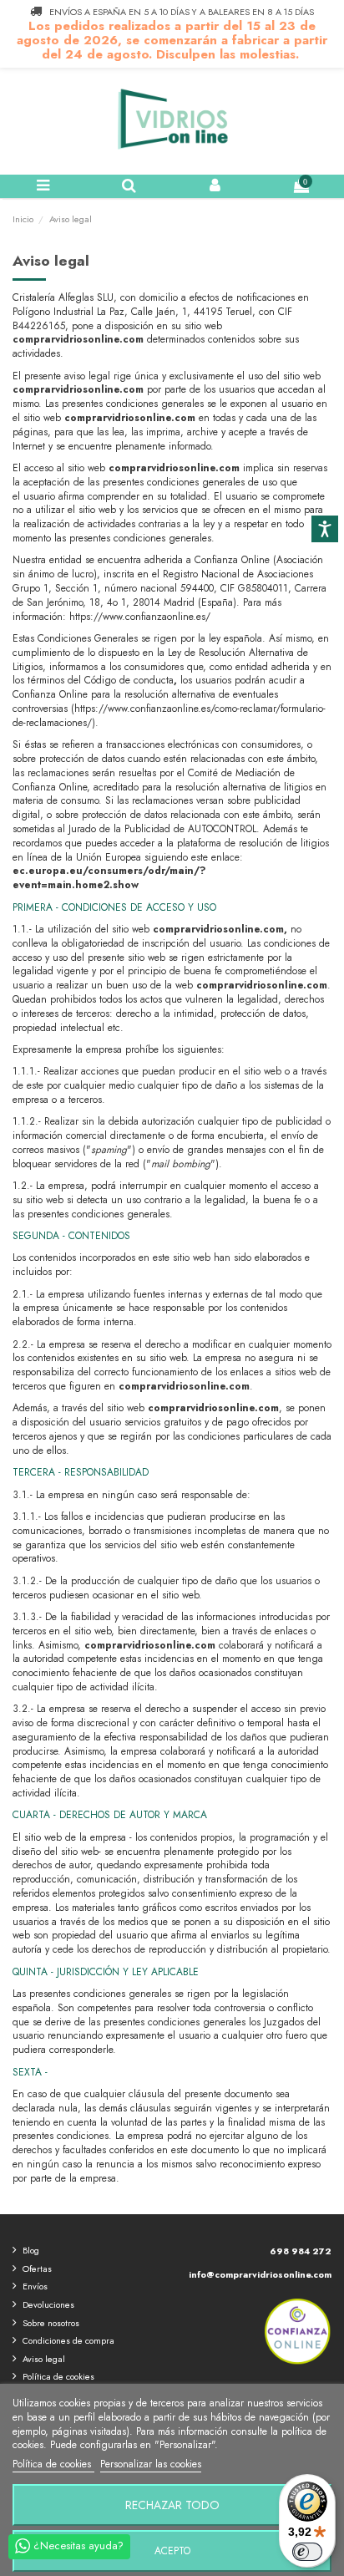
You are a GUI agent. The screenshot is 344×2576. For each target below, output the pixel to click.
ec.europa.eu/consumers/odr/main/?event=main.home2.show (109, 878)
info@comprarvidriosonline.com (260, 2274)
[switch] (307, 2552)
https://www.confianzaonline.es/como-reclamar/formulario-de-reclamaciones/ (169, 716)
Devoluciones (48, 2304)
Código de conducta (129, 680)
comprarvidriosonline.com (78, 339)
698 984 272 (301, 2251)
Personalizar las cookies (151, 2464)
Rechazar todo (172, 2505)
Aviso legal (44, 2359)
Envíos (35, 2286)
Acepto (172, 2551)
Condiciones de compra (68, 2340)
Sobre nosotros (51, 2323)
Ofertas (37, 2269)
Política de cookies (58, 2376)
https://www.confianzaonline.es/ (140, 617)
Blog (31, 2250)
